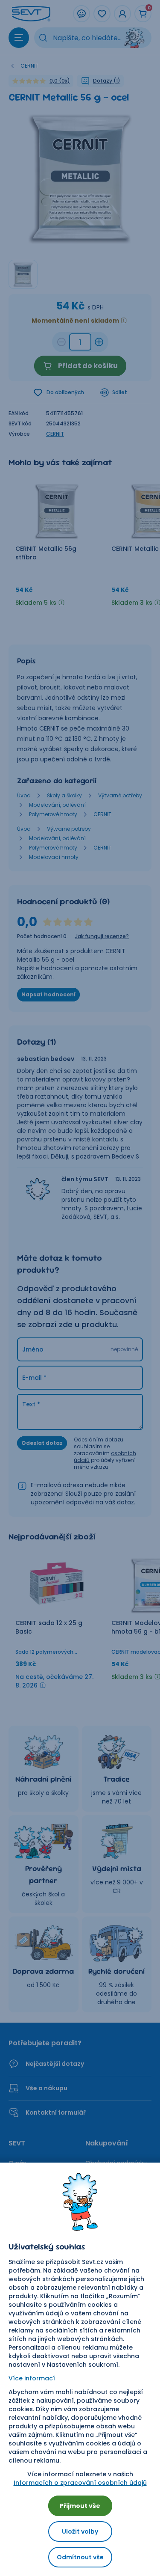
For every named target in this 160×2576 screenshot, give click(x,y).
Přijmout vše (80, 2506)
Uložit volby (80, 2531)
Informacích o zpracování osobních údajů (80, 2483)
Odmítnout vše (80, 2557)
